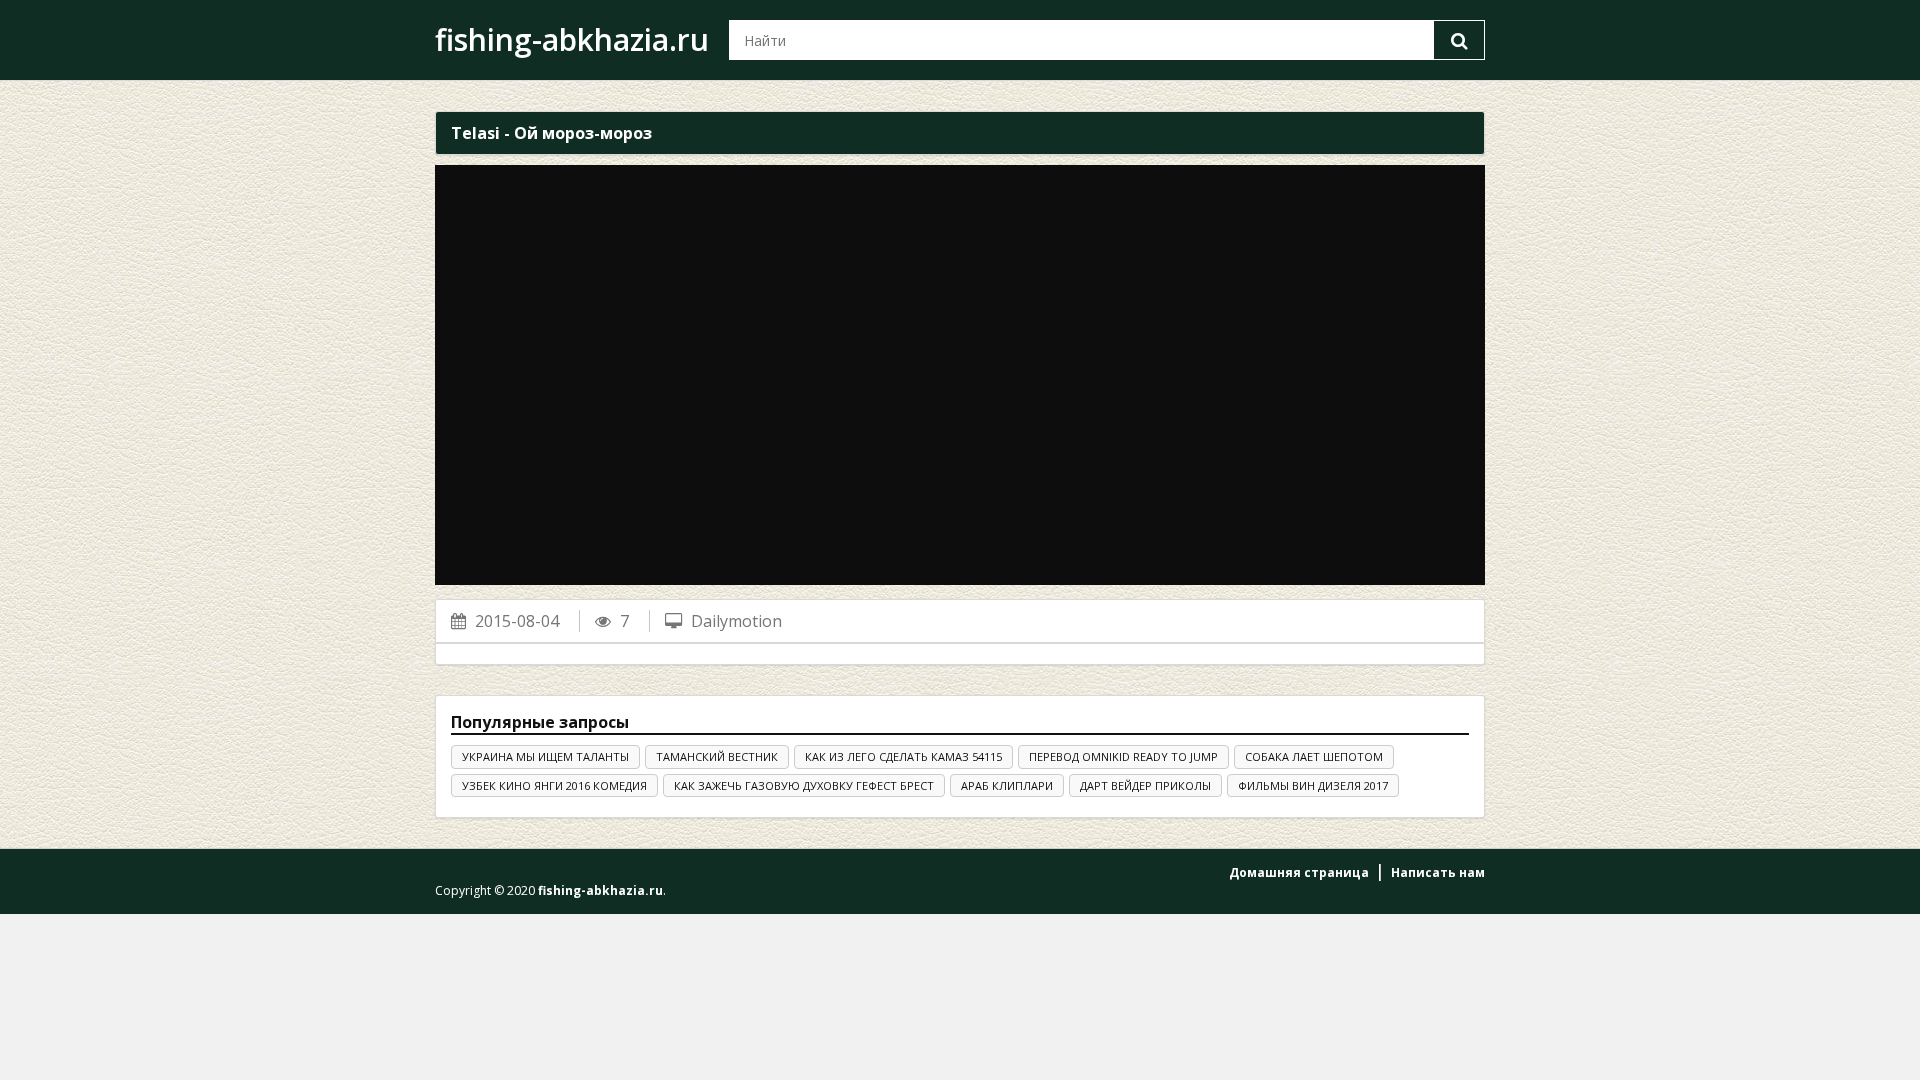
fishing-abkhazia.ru (572, 39)
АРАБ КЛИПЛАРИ (1007, 785)
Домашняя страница (1299, 872)
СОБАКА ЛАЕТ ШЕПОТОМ (1314, 756)
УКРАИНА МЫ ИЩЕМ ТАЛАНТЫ (545, 756)
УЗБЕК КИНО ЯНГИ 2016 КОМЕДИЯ (554, 785)
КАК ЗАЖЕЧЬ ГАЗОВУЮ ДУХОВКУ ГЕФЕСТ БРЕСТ (804, 785)
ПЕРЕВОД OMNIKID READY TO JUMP (1123, 756)
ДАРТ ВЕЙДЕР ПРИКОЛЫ (1145, 785)
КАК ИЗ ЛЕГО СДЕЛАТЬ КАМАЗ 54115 (903, 756)
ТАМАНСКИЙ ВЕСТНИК (717, 756)
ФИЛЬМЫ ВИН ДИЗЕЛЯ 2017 (1313, 785)
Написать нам (1438, 872)
